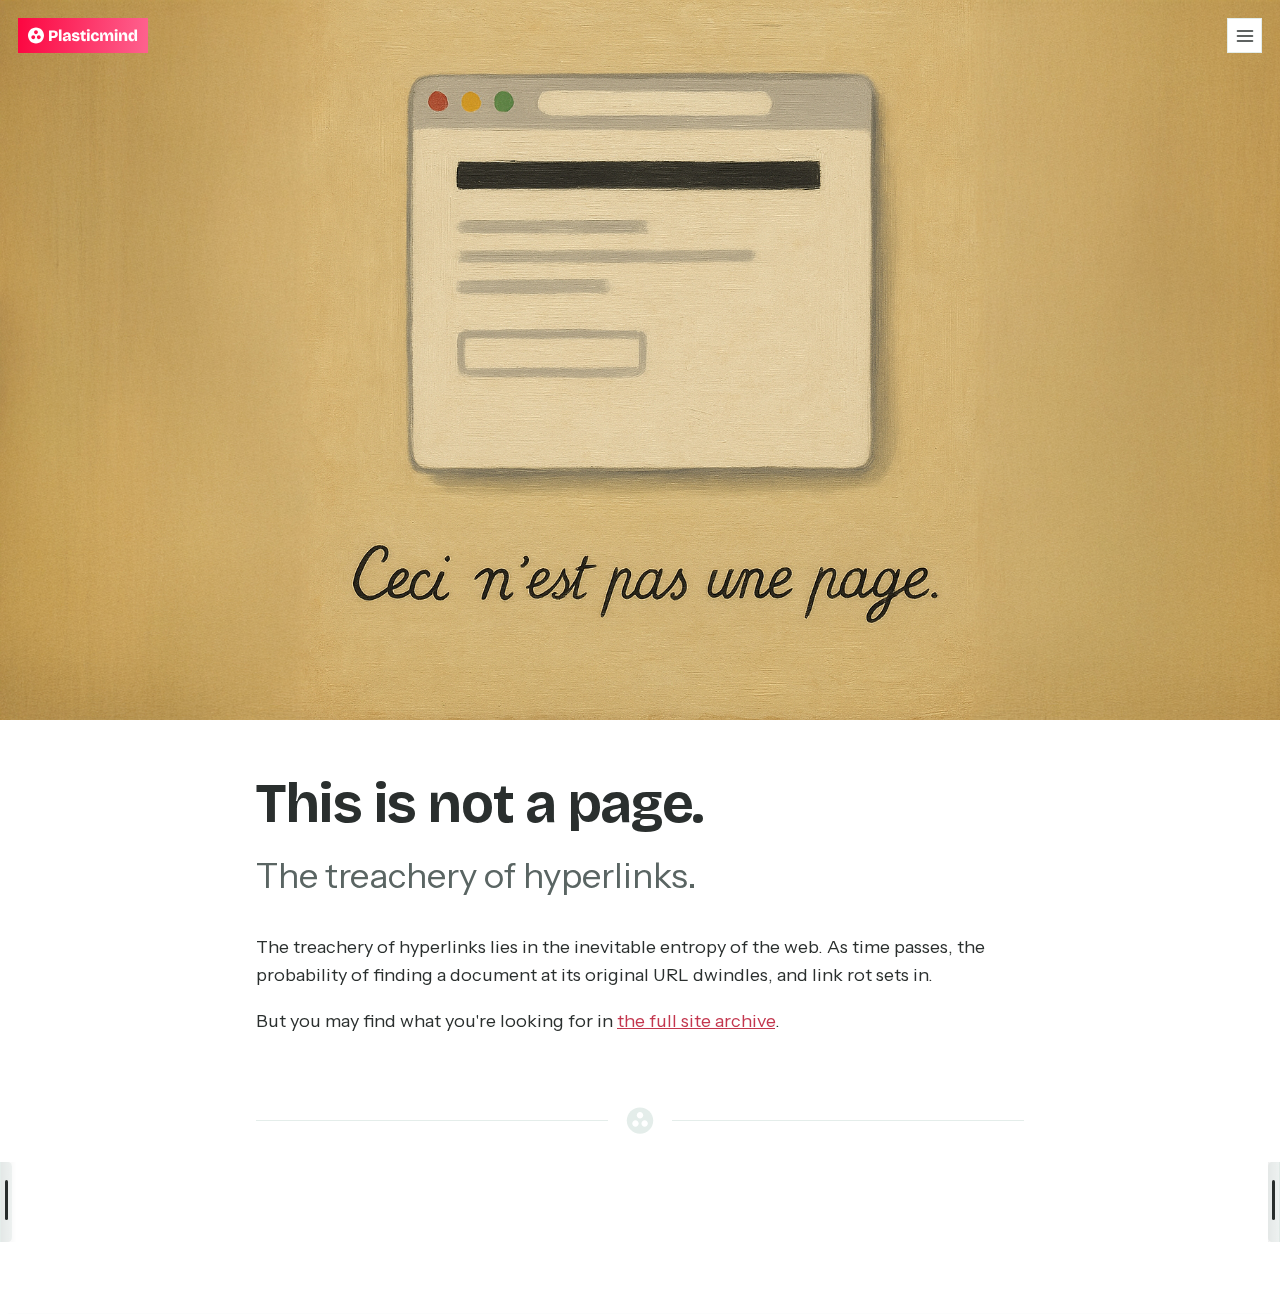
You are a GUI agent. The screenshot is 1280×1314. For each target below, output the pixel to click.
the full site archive (696, 1021)
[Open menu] (1244, 35)
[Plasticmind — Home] (83, 35)
